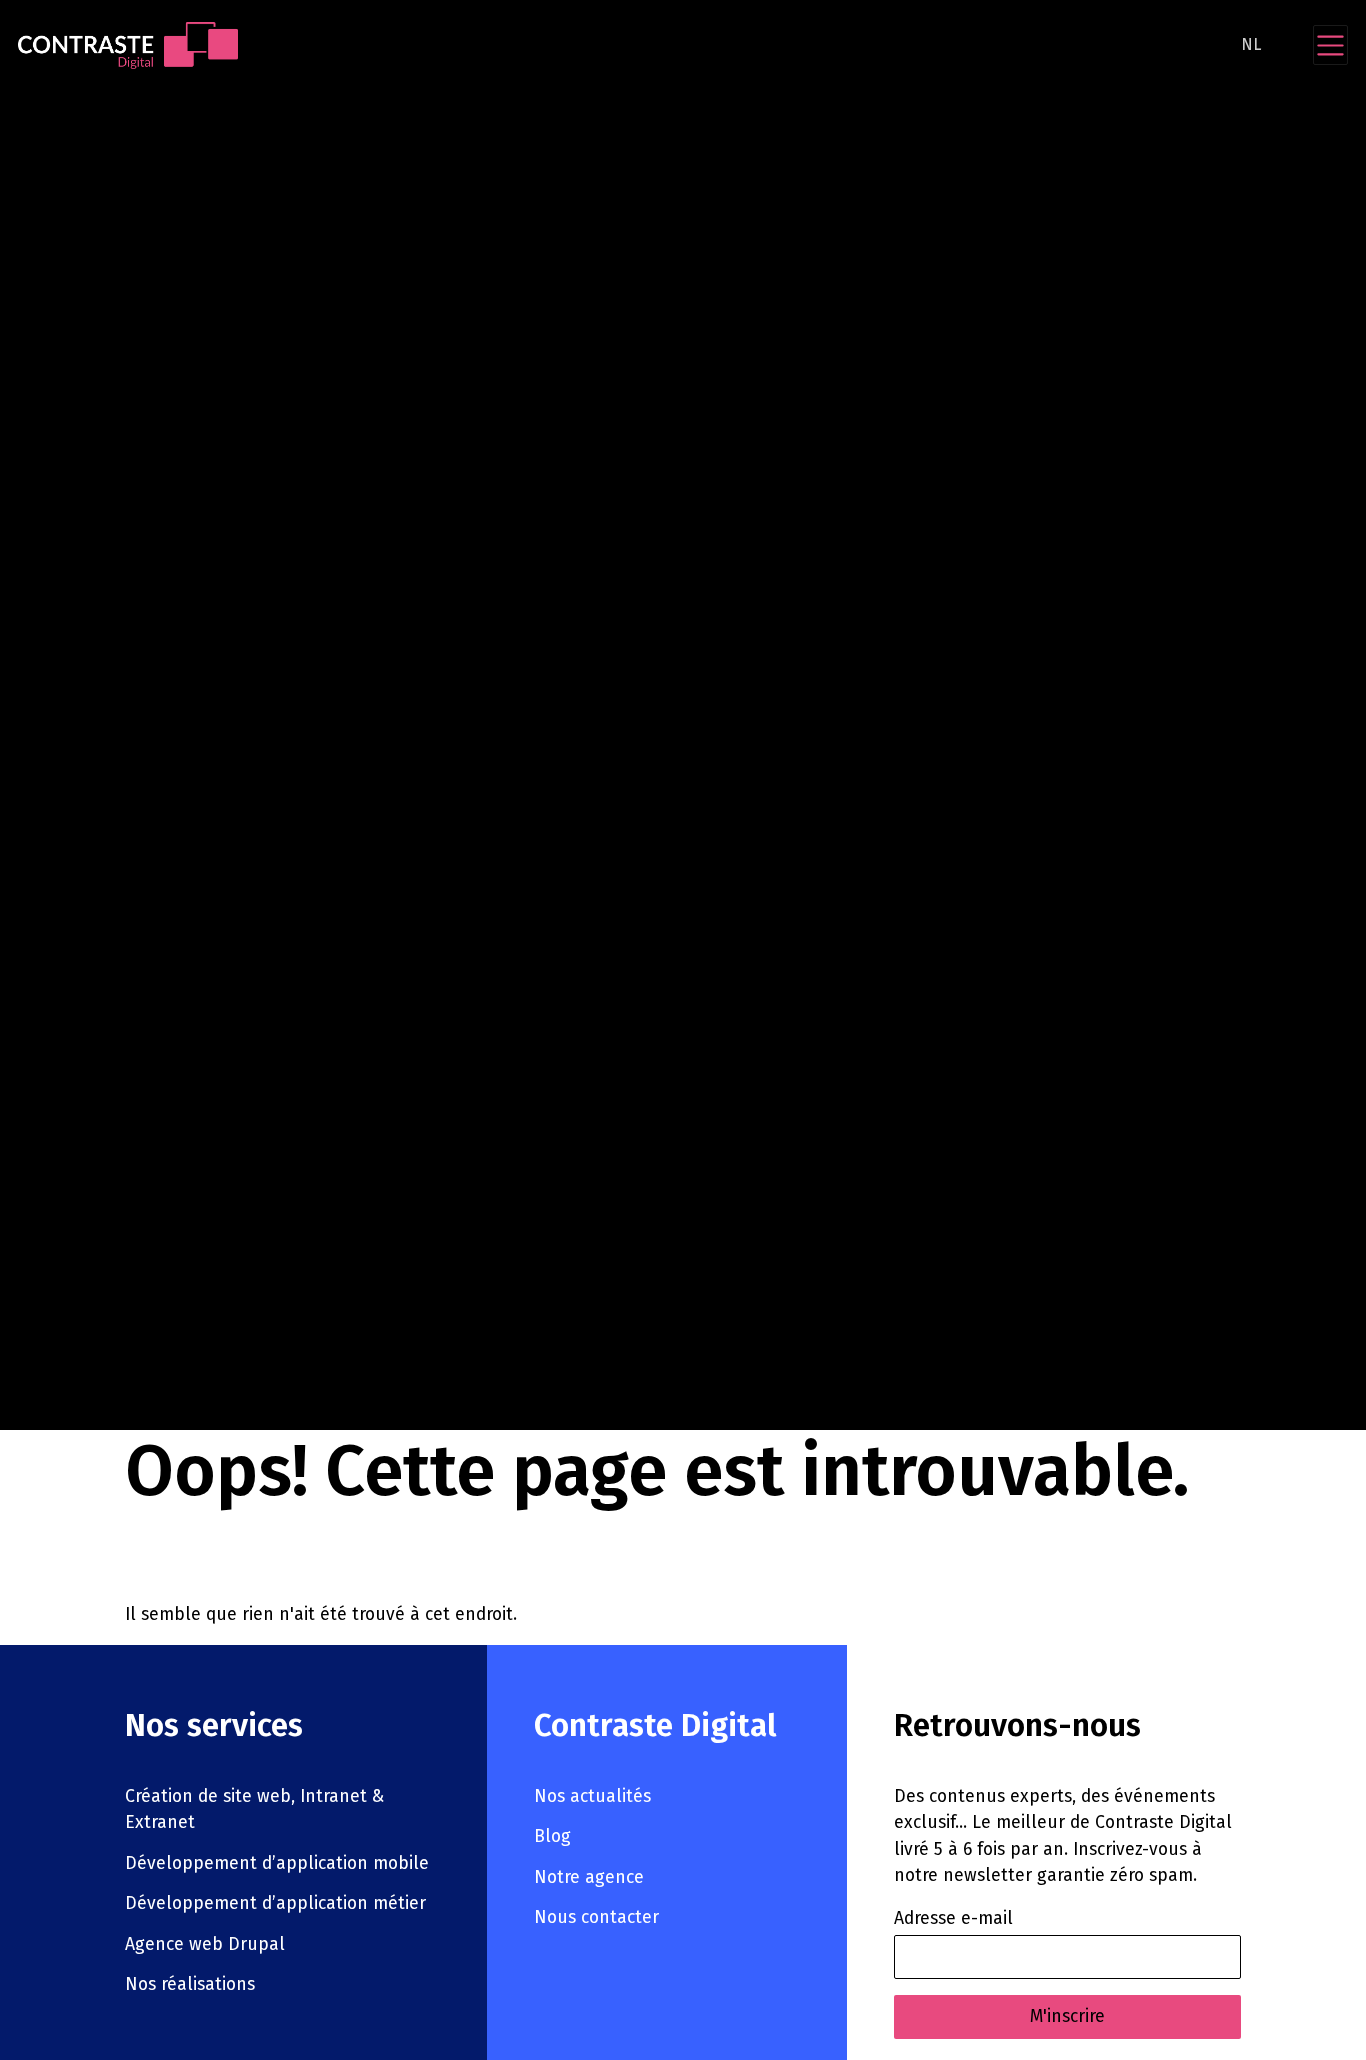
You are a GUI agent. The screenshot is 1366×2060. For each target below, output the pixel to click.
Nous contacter (596, 1917)
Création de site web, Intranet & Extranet (254, 1809)
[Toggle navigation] (1330, 45)
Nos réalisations (190, 1984)
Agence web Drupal (205, 1944)
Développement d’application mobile (277, 1863)
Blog (552, 1836)
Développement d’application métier (275, 1903)
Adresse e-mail (953, 1918)
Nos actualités (592, 1796)
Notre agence (589, 1877)
